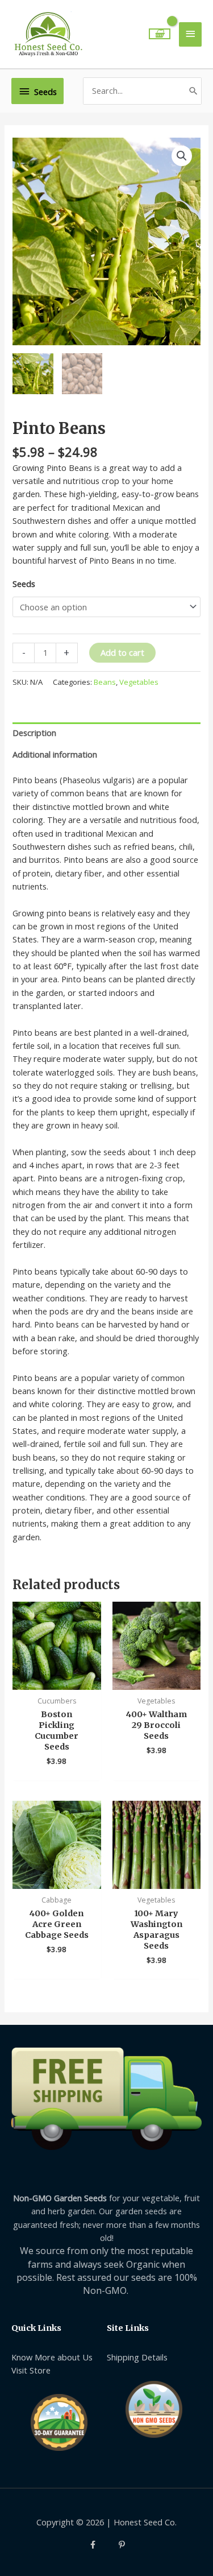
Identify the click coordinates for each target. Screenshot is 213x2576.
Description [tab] (34, 733)
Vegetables (139, 682)
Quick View (57, 1680)
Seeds (24, 584)
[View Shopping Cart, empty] (160, 34)
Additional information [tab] (55, 754)
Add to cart (122, 652)
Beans (105, 682)
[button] (182, 156)
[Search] (193, 91)
